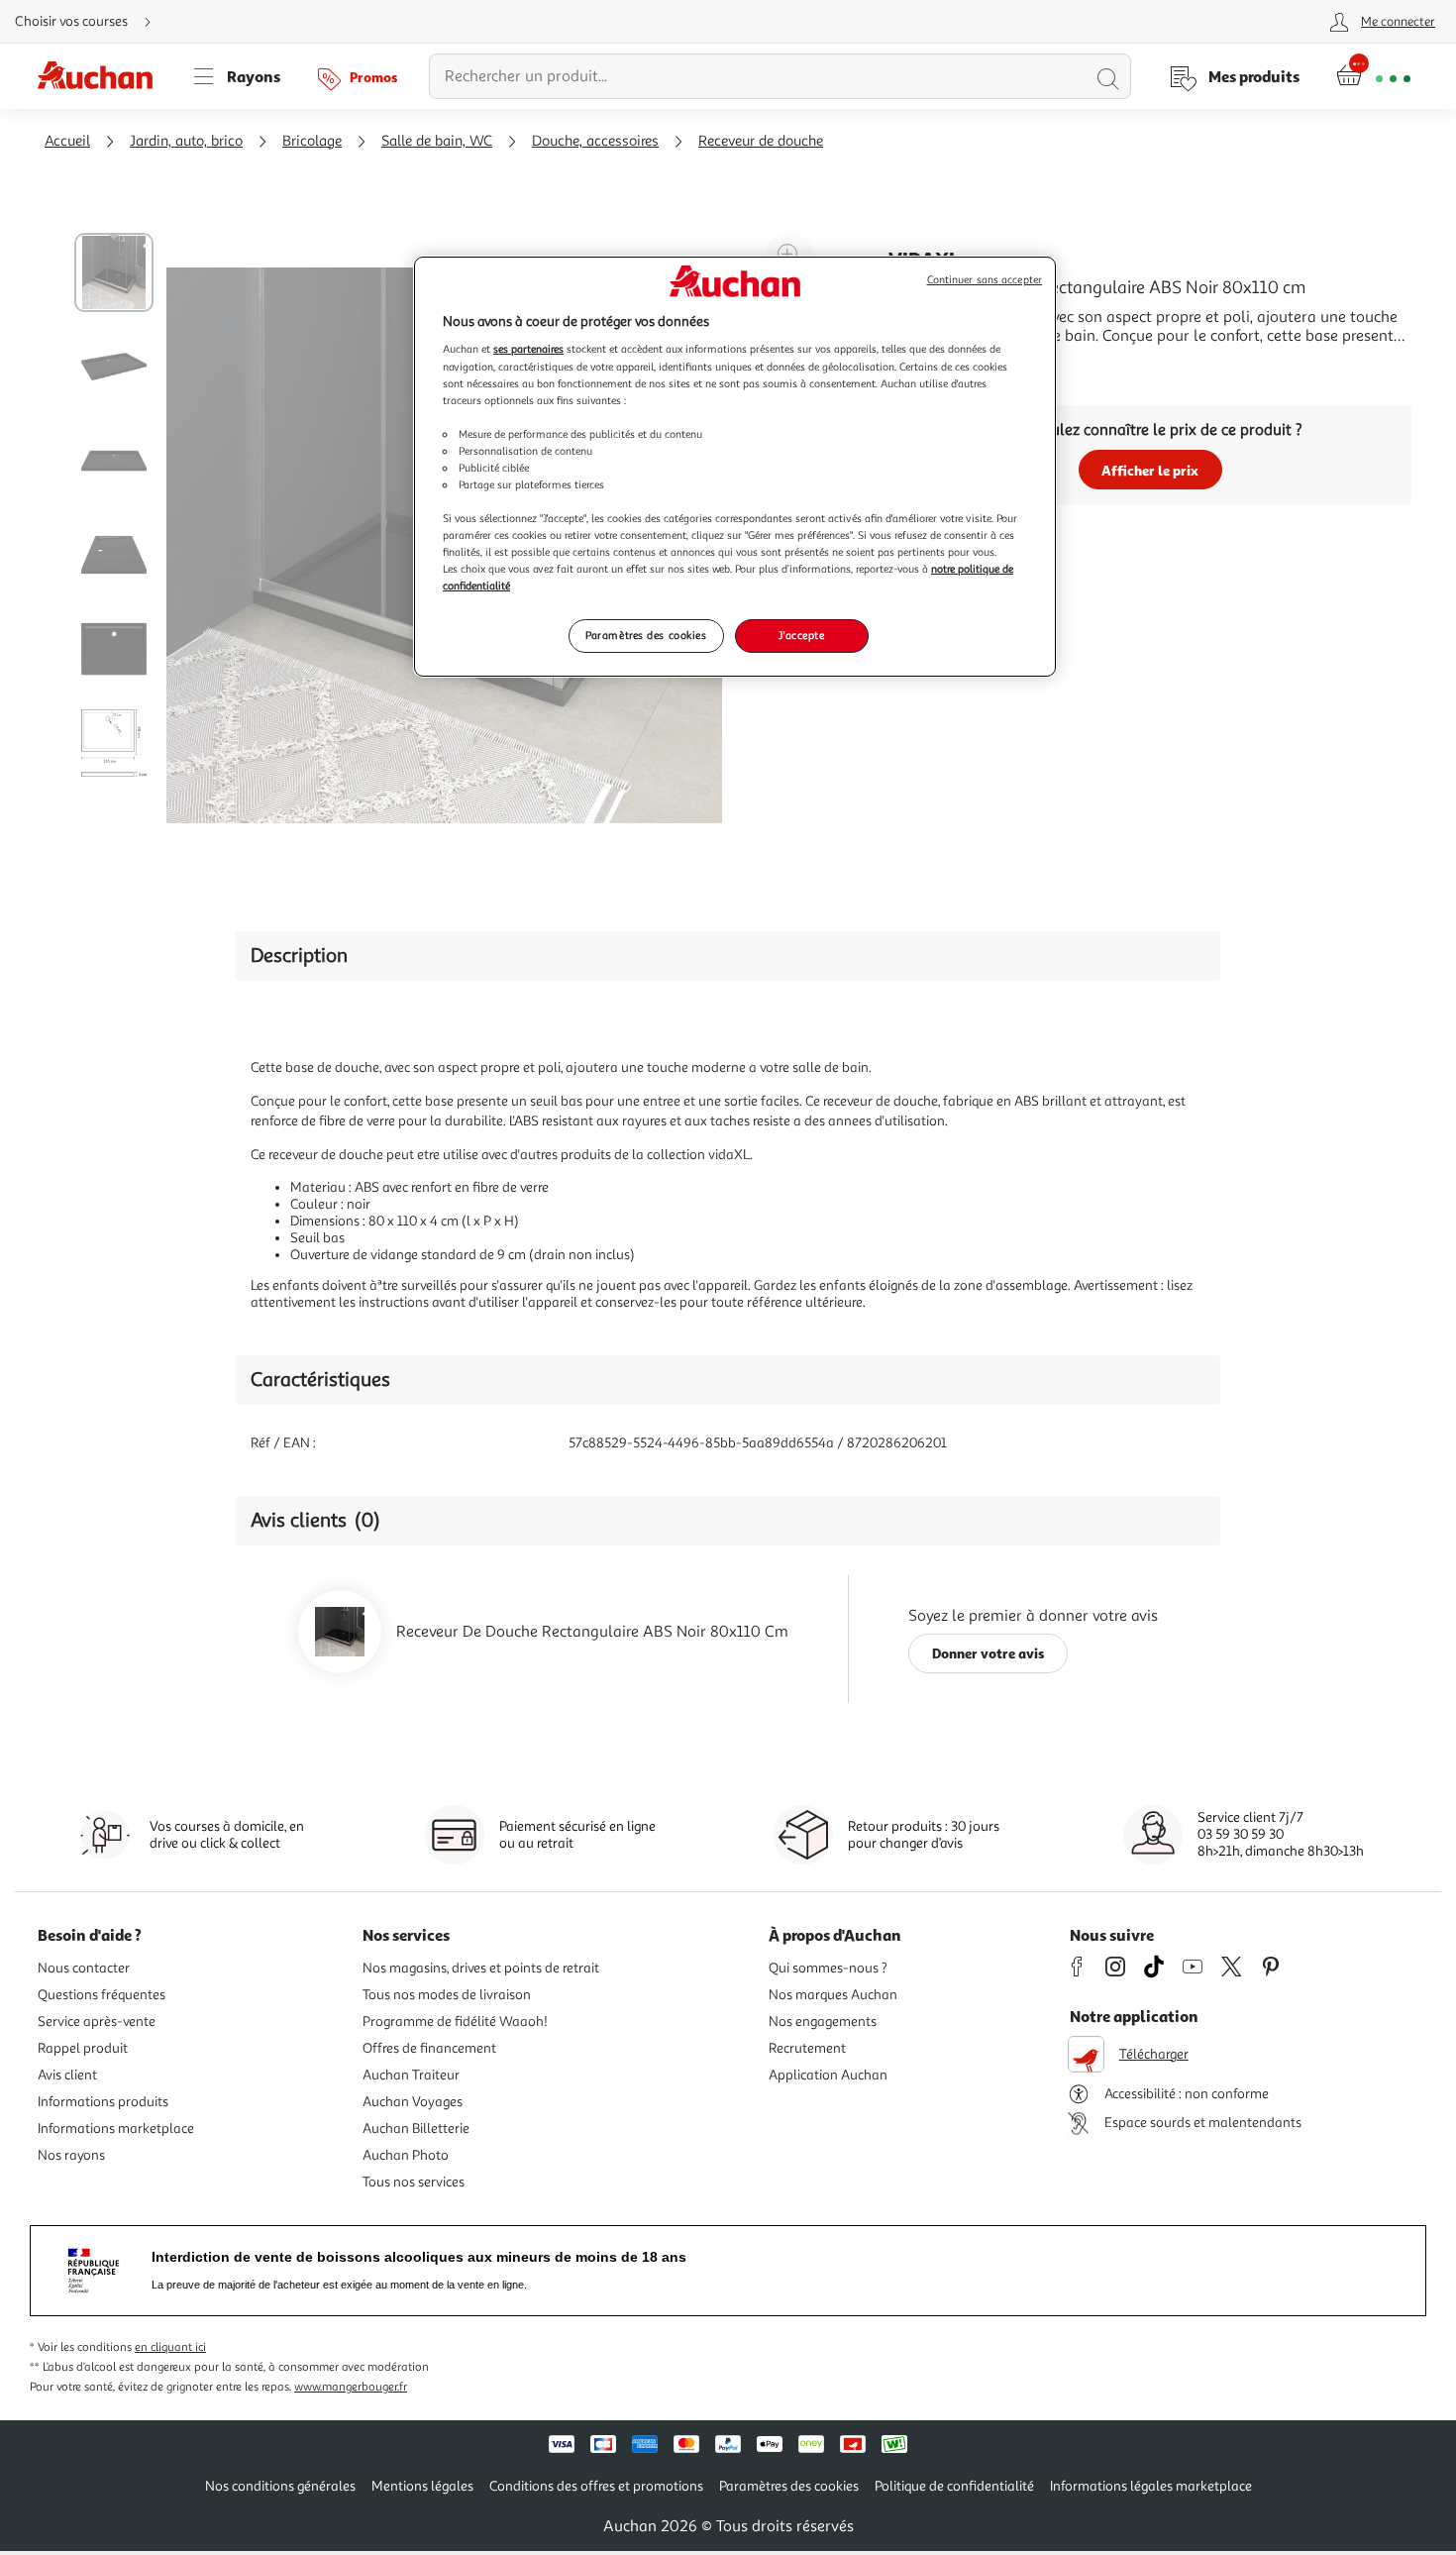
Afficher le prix (1150, 470)
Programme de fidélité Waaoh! (455, 2022)
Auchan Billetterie (416, 2129)
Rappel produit (83, 2048)
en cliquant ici (170, 2347)
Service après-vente (97, 2022)
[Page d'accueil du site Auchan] (102, 76)
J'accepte (801, 635)
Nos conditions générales (280, 2486)
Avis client (67, 2075)
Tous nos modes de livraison (447, 1995)
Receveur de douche (761, 141)
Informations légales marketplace (1151, 2486)
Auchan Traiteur (411, 2075)
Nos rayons (71, 2155)
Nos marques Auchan (833, 1995)
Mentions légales (422, 2486)
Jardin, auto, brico (186, 141)
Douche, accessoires (595, 141)
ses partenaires (528, 349)
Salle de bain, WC (437, 141)
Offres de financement (429, 2048)
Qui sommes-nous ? (828, 1968)
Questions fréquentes (102, 1995)
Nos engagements (823, 2022)
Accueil (67, 141)
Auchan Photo (406, 2155)
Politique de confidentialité (954, 2486)
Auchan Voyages (413, 2102)
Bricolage (312, 141)
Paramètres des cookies (646, 635)
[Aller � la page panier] (1373, 76)
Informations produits (103, 2102)
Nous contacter (84, 1968)
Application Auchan (828, 2075)
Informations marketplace (116, 2129)
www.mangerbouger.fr (351, 2387)
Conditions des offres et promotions (596, 2486)
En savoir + (926, 366)
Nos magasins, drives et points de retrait (481, 1968)
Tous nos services (414, 2182)
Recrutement (807, 2048)
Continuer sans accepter (985, 280)
